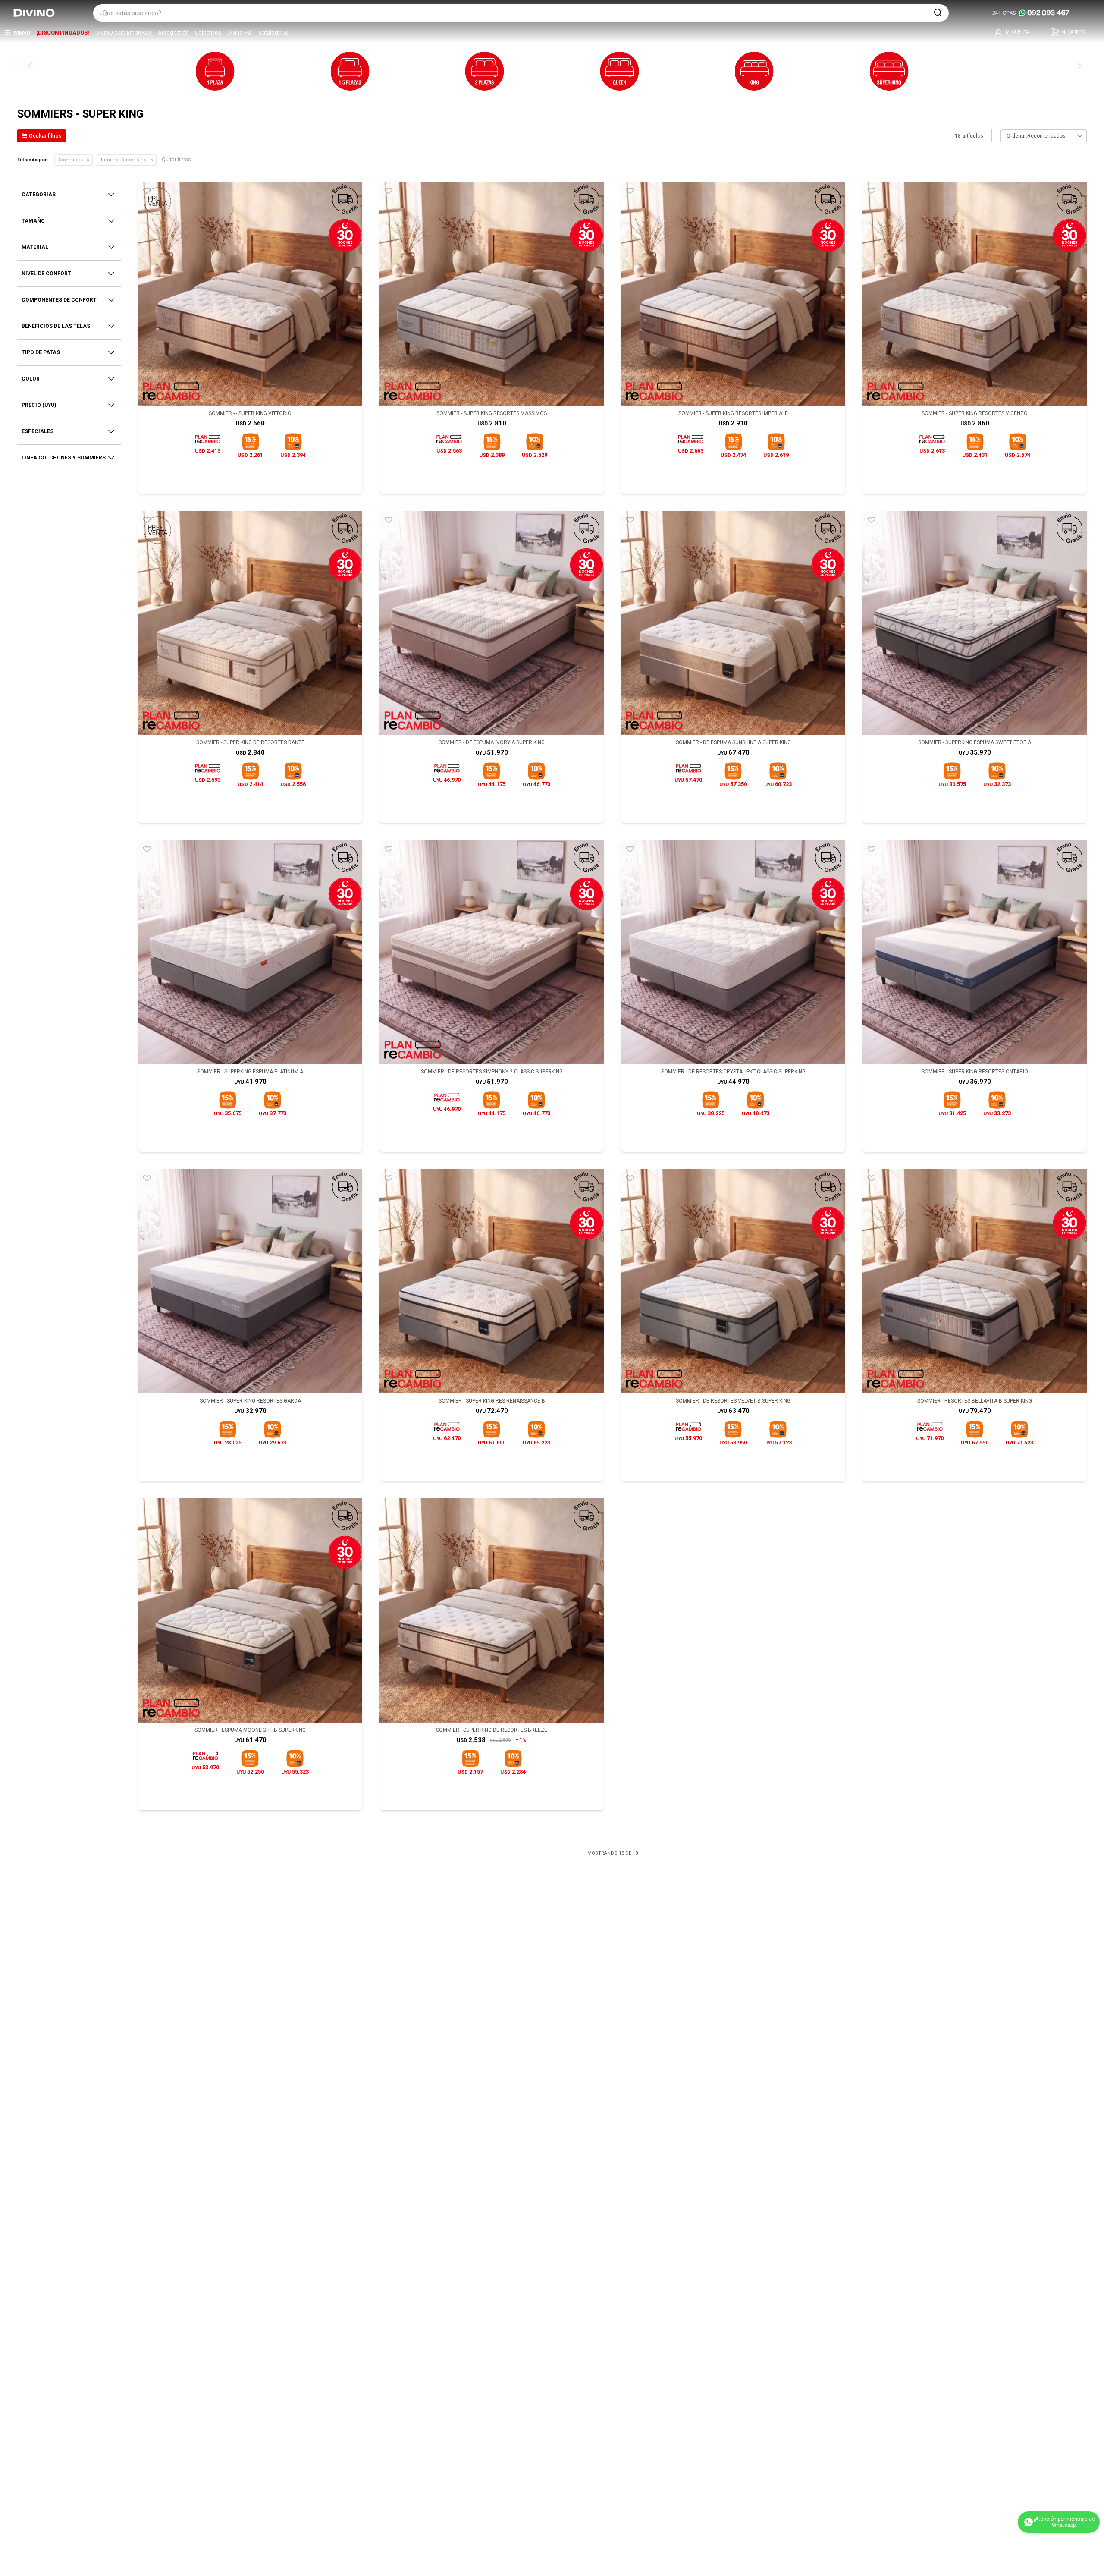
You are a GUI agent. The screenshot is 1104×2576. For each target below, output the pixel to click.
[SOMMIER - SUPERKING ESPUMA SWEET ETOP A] (975, 623)
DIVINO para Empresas (124, 33)
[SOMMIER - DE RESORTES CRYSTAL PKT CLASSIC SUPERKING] (733, 952)
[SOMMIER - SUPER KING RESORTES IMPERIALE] (733, 294)
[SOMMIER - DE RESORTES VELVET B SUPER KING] (733, 1281)
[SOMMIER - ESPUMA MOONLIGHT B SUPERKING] (250, 1610)
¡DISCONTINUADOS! (63, 33)
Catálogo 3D (274, 33)
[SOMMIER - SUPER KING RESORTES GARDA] (250, 1281)
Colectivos (208, 33)
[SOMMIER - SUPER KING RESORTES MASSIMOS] (492, 294)
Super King (123, 160)
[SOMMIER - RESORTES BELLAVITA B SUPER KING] (975, 1281)
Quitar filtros (176, 160)
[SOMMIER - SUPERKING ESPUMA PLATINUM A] (250, 952)
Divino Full (240, 33)
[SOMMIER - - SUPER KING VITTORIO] (250, 294)
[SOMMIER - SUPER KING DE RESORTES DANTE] (250, 623)
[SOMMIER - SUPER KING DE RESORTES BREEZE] (492, 1610)
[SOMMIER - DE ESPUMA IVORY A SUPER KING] (492, 623)
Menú (22, 33)
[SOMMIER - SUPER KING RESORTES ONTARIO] (975, 952)
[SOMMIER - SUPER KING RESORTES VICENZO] (975, 294)
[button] (938, 13)
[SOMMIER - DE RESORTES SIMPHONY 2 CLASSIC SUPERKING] (492, 952)
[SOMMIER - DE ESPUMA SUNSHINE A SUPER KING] (733, 623)
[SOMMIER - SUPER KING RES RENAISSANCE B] (492, 1281)
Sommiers (71, 160)
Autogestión (173, 33)
